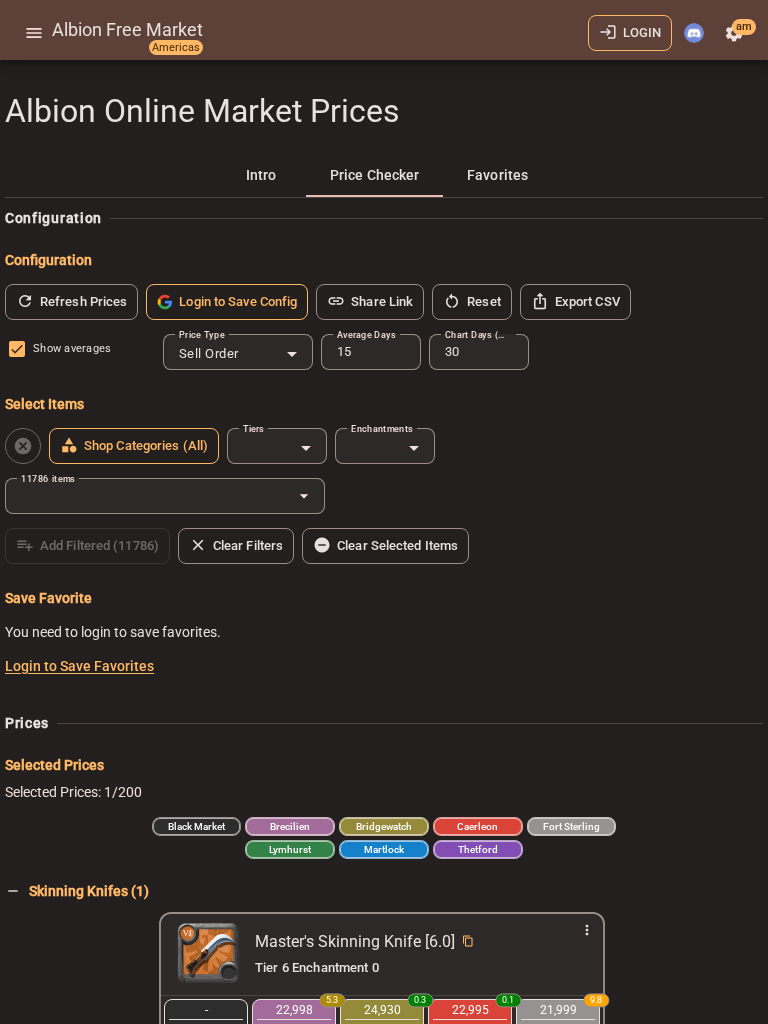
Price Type (202, 334)
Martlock (384, 849)
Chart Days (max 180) (479, 334)
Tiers (253, 428)
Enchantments (382, 428)
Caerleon (477, 826)
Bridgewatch (384, 826)
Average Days (366, 334)
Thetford (478, 849)
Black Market (196, 826)
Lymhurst (290, 849)
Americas (176, 47)
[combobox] (238, 354)
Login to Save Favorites (79, 666)
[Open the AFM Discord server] (694, 33)
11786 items (48, 478)
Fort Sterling (571, 826)
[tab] (261, 175)
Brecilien (290, 826)
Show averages (72, 348)
